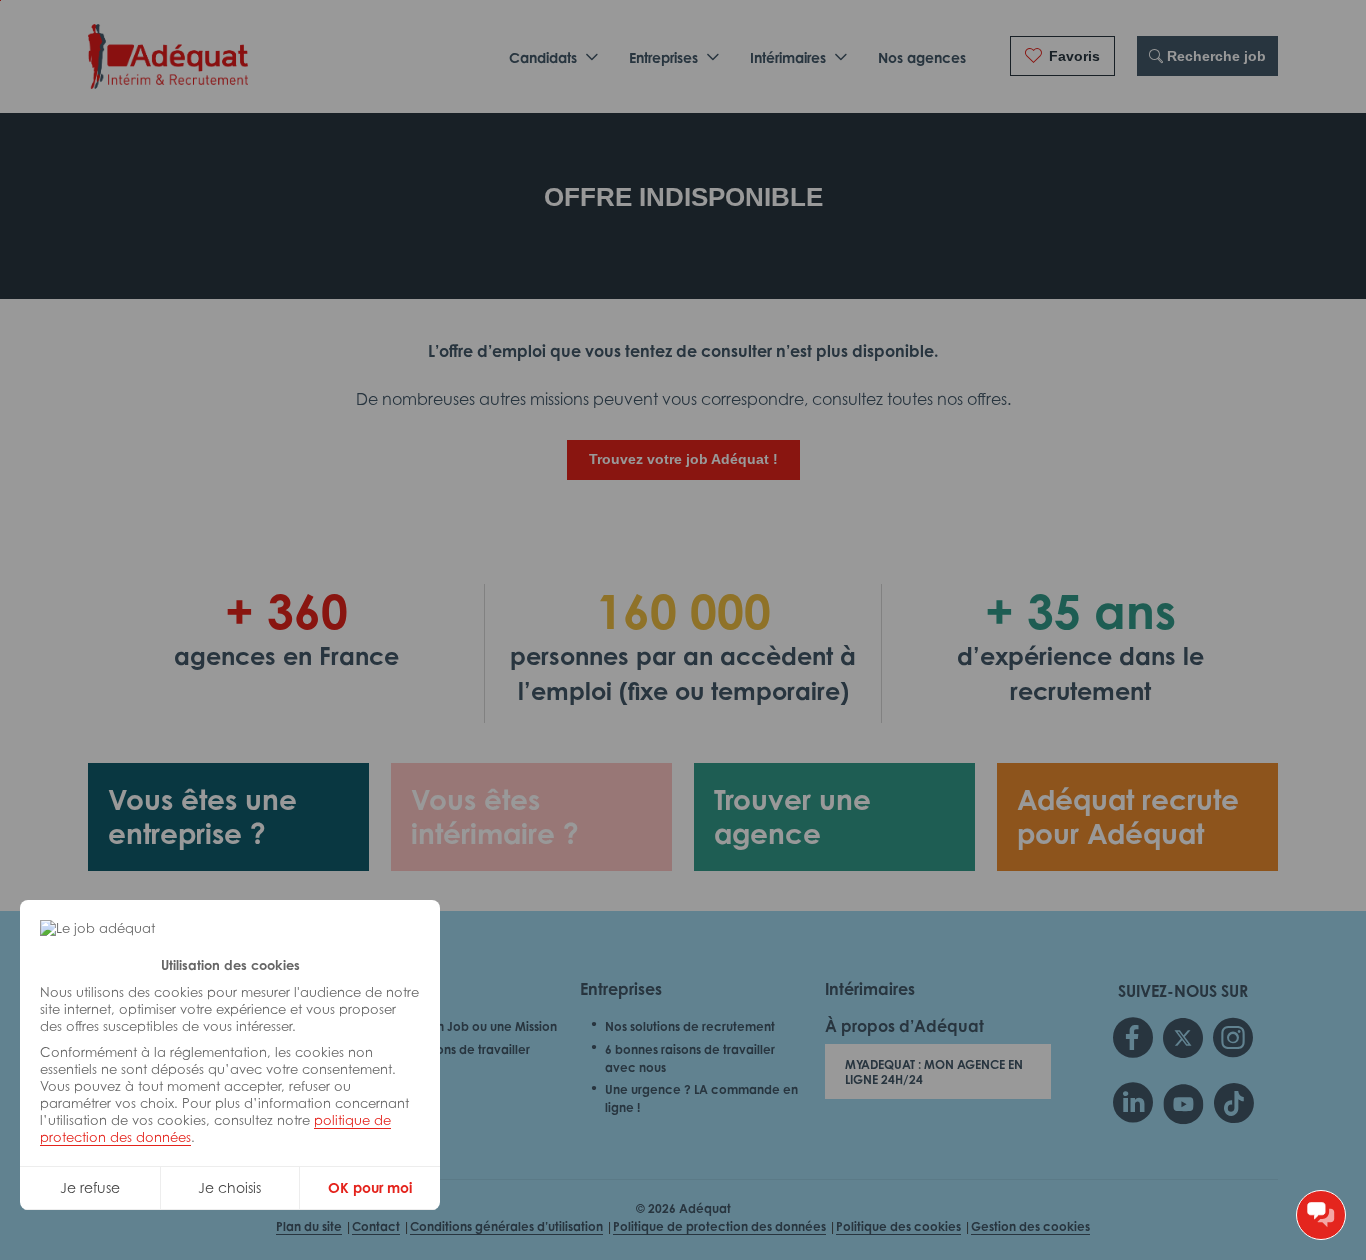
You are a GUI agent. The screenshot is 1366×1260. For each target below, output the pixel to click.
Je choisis (229, 1187)
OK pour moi (370, 1187)
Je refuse (90, 1187)
